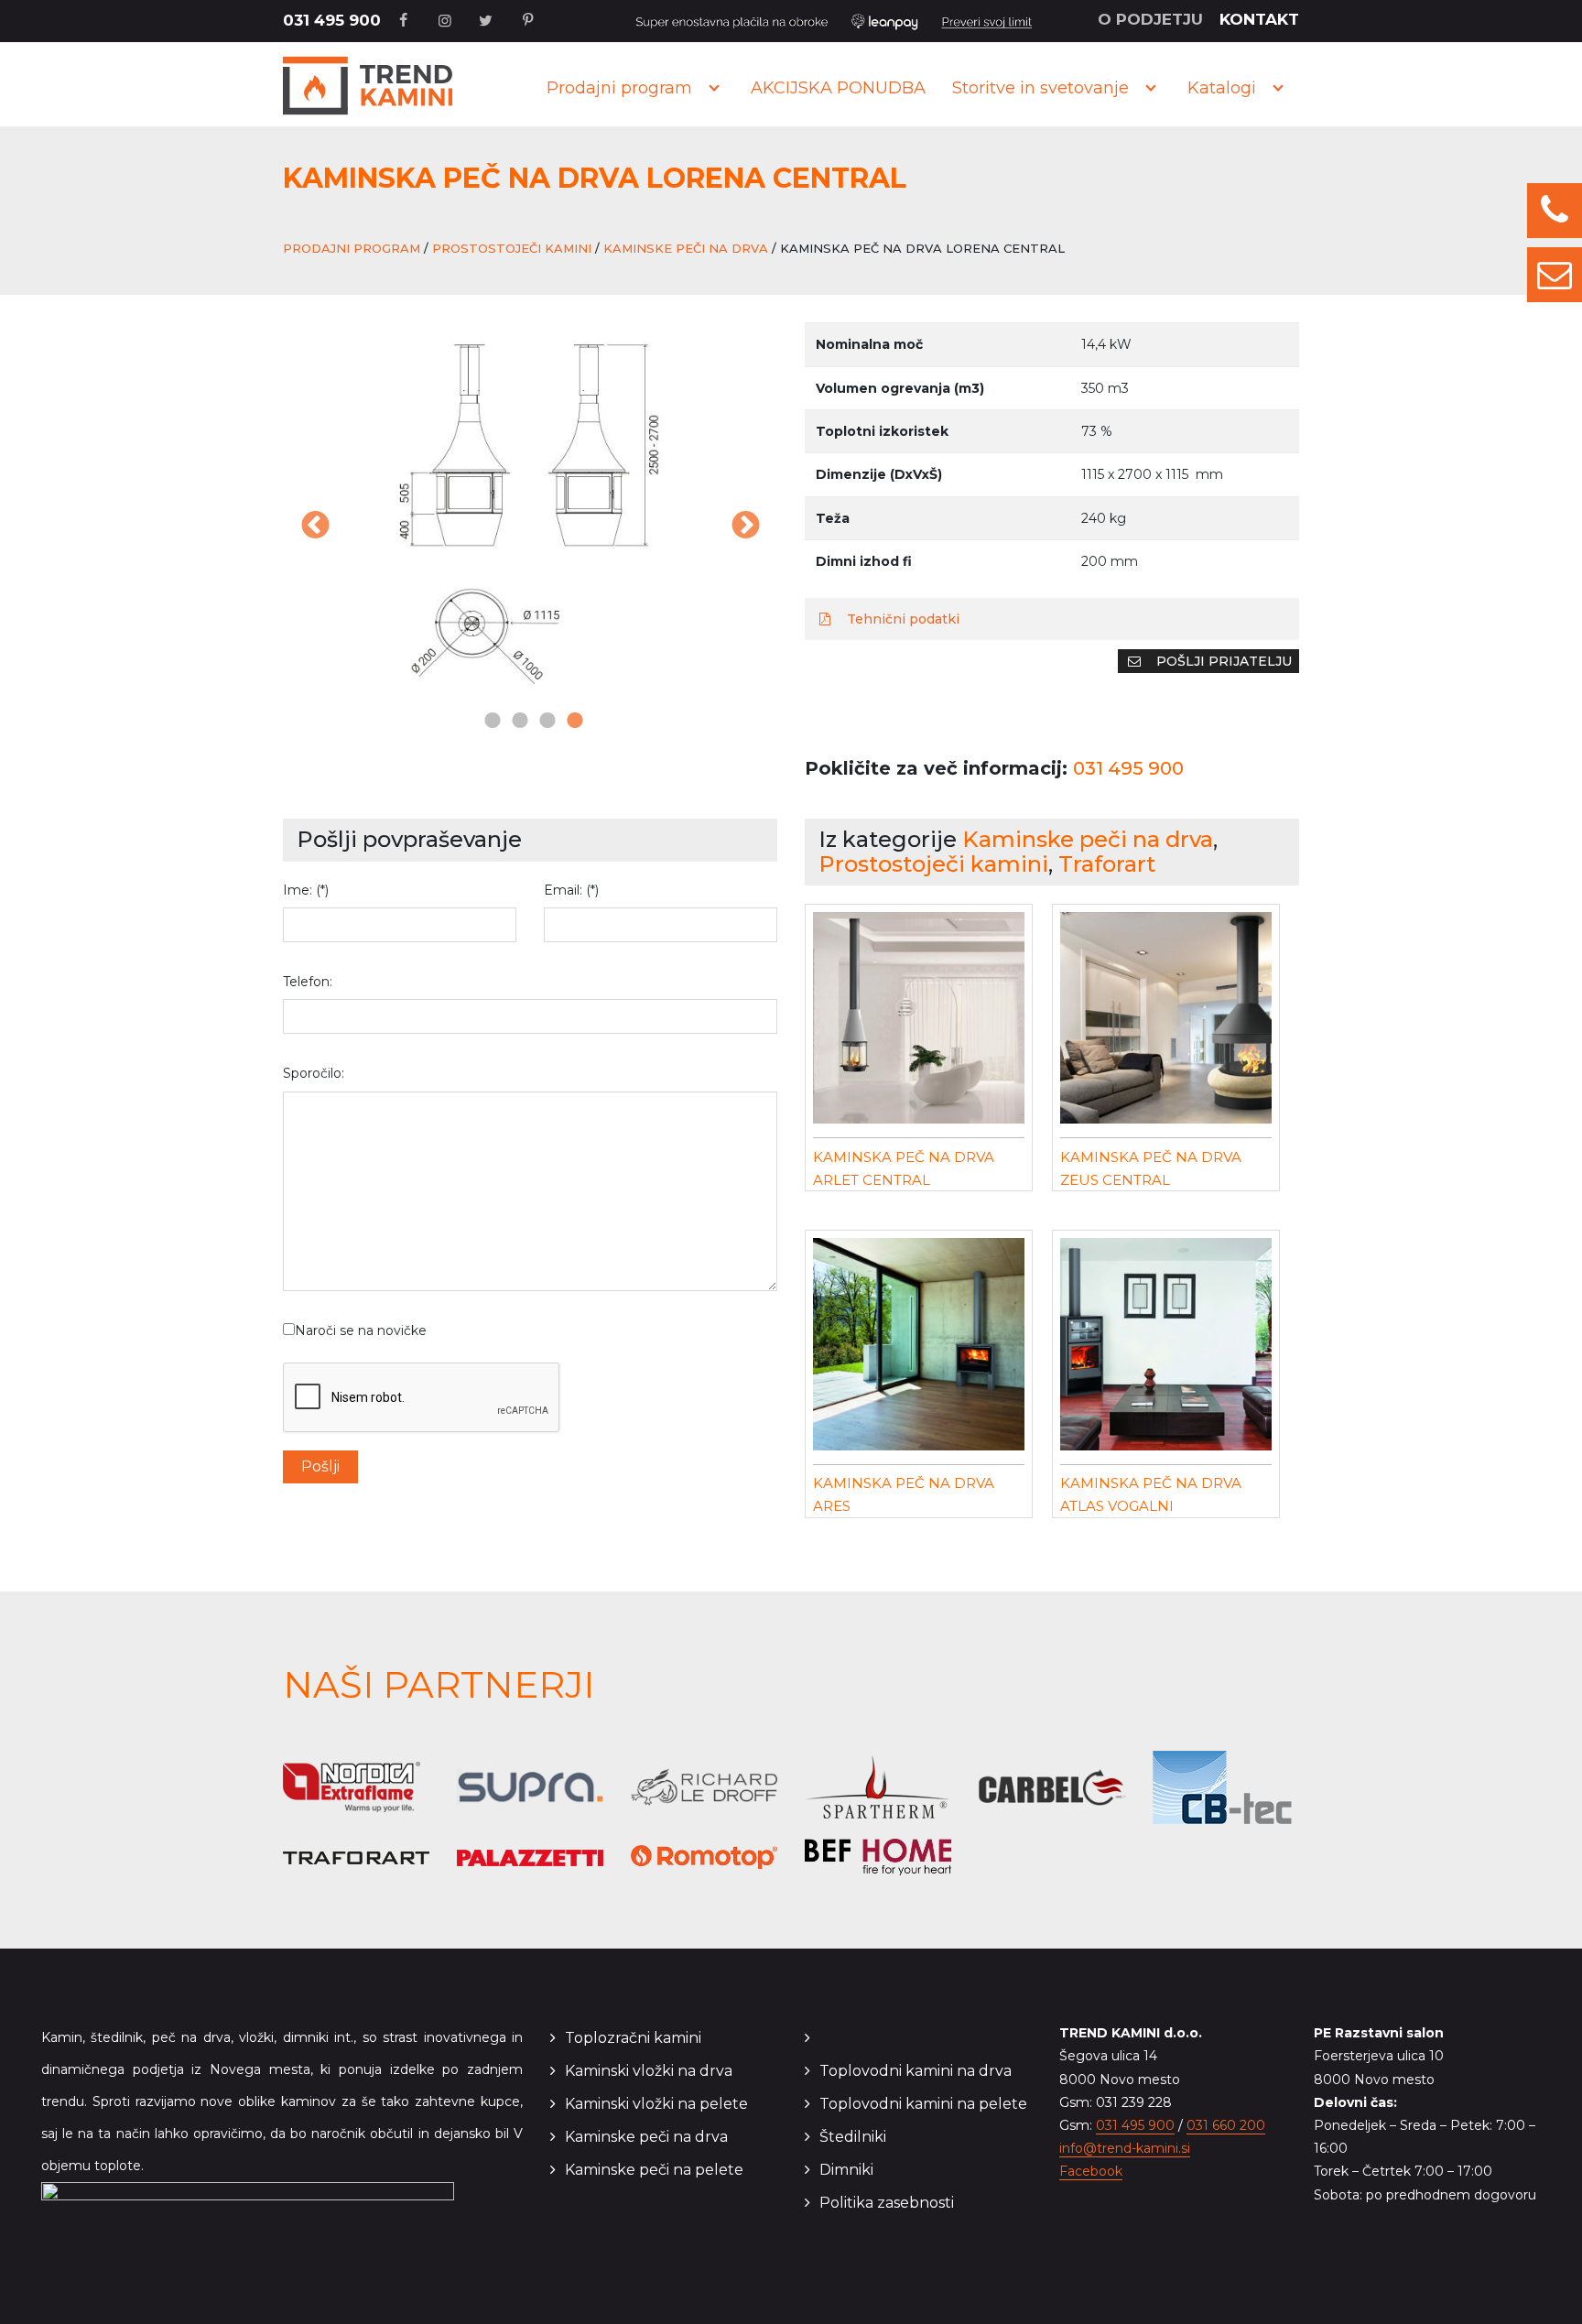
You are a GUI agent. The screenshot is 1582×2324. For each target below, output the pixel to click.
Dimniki (846, 2170)
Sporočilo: (314, 1073)
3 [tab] (544, 722)
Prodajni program (619, 88)
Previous (315, 527)
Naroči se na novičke (361, 1330)
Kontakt (1259, 19)
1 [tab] (489, 722)
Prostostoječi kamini (512, 248)
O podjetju (1150, 19)
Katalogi (1222, 88)
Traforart (1107, 864)
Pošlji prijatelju (1222, 661)
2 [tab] (516, 722)
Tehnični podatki (901, 619)
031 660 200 (1226, 2125)
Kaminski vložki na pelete (656, 2104)
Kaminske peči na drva (686, 248)
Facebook (1091, 2171)
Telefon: (308, 982)
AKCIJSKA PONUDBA (838, 88)
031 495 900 (332, 20)
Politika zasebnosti (887, 2203)
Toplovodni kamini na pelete (923, 2104)
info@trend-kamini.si (1125, 2148)
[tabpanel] (530, 515)
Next (745, 527)
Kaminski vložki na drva (649, 2071)
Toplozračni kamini (633, 2038)
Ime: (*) (306, 890)
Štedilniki (853, 2137)
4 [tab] (571, 722)
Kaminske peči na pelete (654, 2170)
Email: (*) (571, 890)
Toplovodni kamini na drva (916, 2071)
